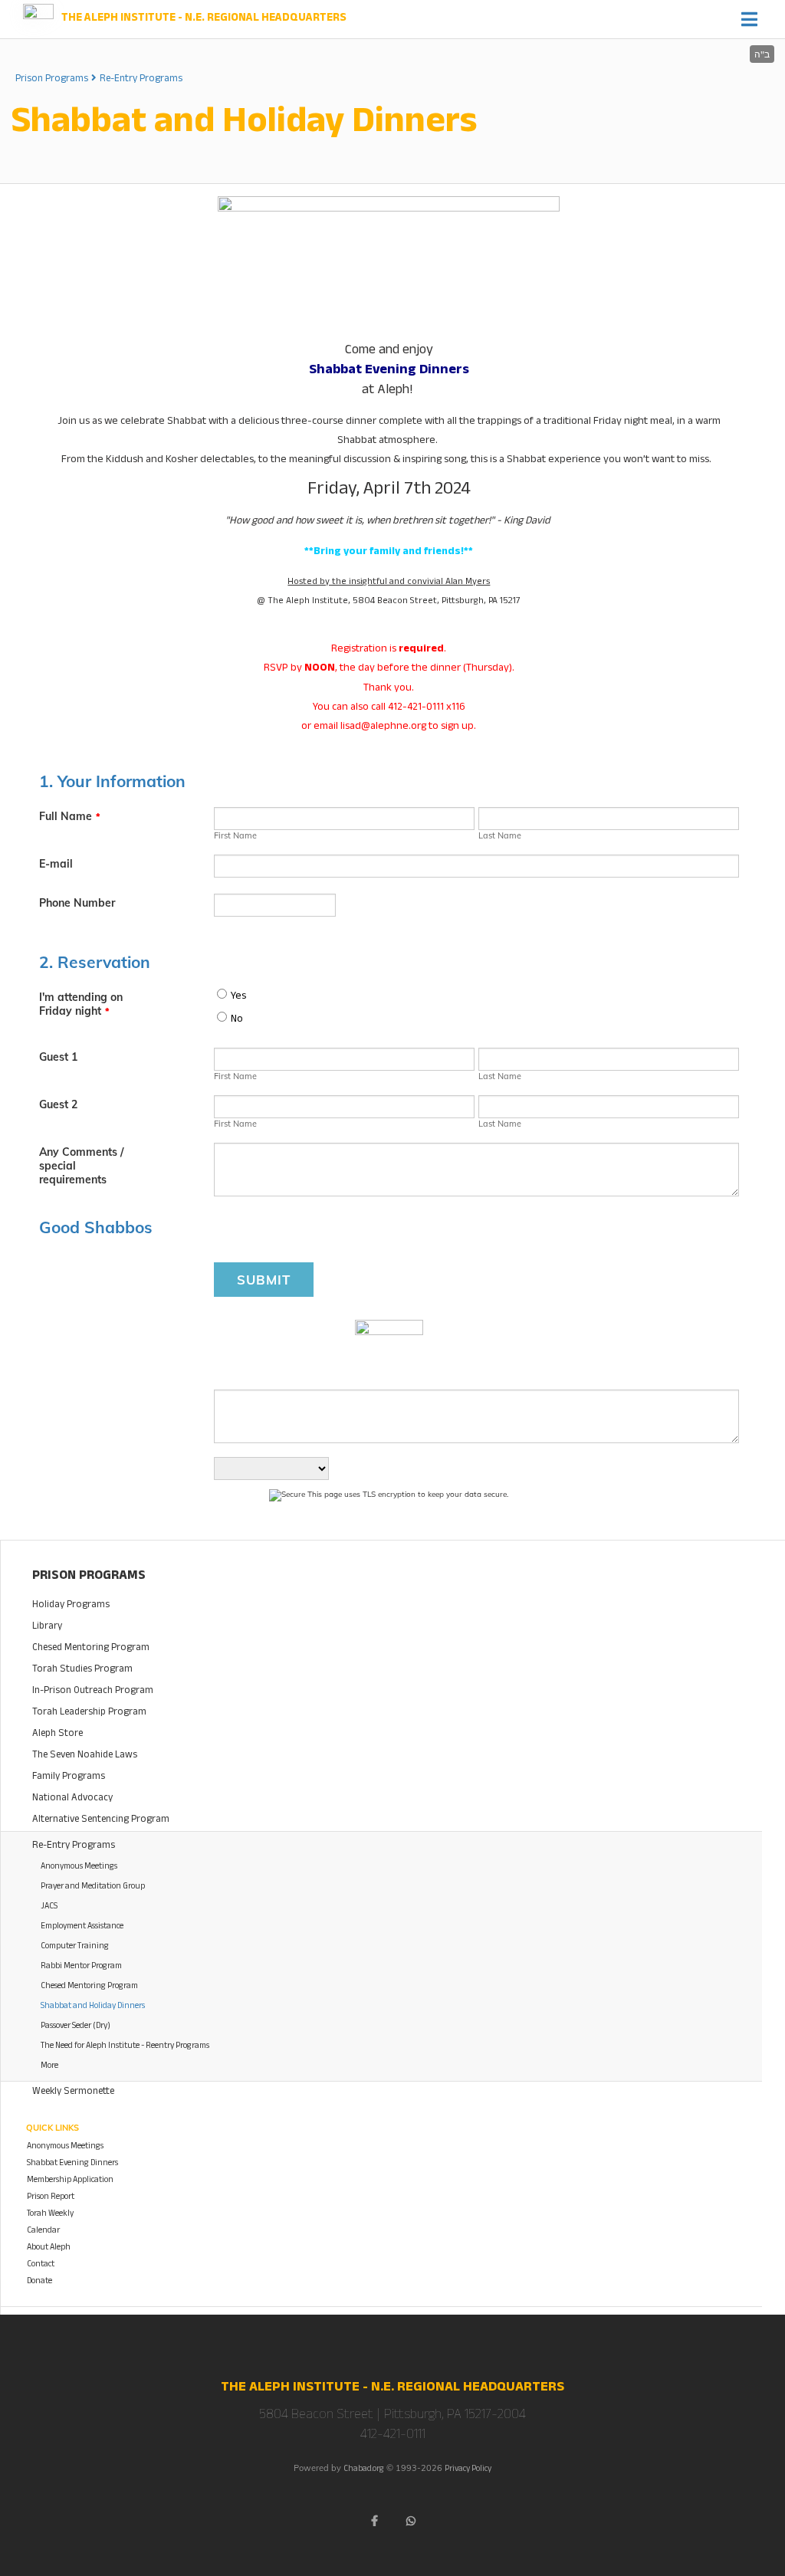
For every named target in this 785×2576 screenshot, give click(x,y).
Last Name (500, 835)
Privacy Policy (468, 2470)
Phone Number (77, 903)
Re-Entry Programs (141, 80)
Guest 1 (58, 1057)
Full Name (70, 816)
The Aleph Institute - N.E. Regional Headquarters (204, 19)
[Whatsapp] (411, 2521)
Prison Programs (52, 80)
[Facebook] (374, 2521)
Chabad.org (364, 2470)
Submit (264, 1280)
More (49, 2067)
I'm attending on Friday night (81, 1004)
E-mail (56, 864)
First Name (235, 835)
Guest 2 (58, 1104)
